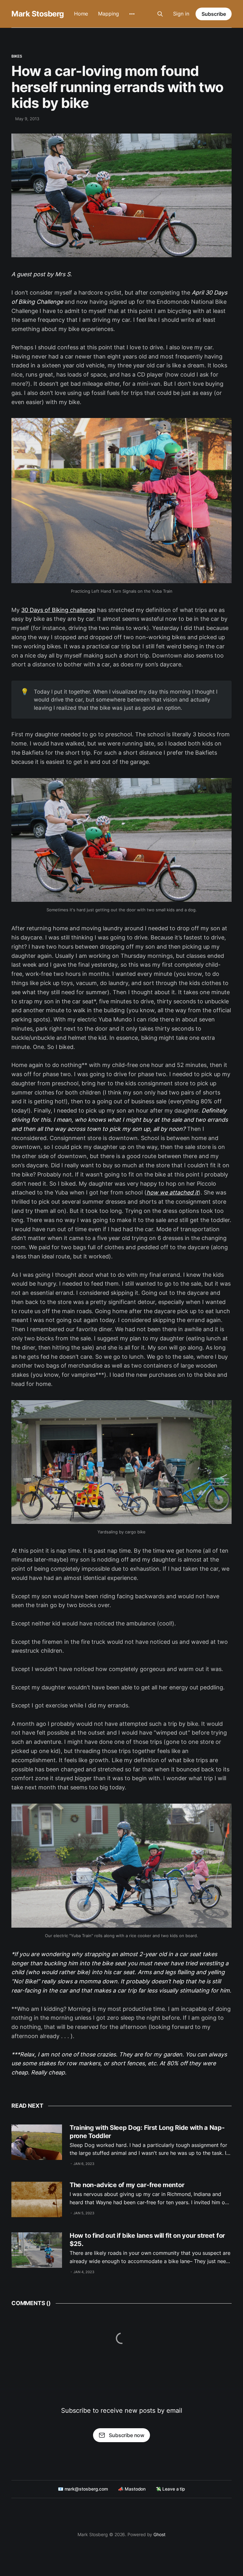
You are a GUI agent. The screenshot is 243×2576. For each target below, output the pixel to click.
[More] (132, 14)
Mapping (108, 14)
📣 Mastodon (132, 2489)
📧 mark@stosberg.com (83, 2489)
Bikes (17, 56)
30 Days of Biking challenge (58, 610)
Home (81, 14)
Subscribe (214, 14)
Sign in (181, 14)
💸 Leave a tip (170, 2489)
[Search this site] (160, 14)
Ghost (159, 2534)
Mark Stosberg (38, 14)
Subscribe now (127, 2435)
